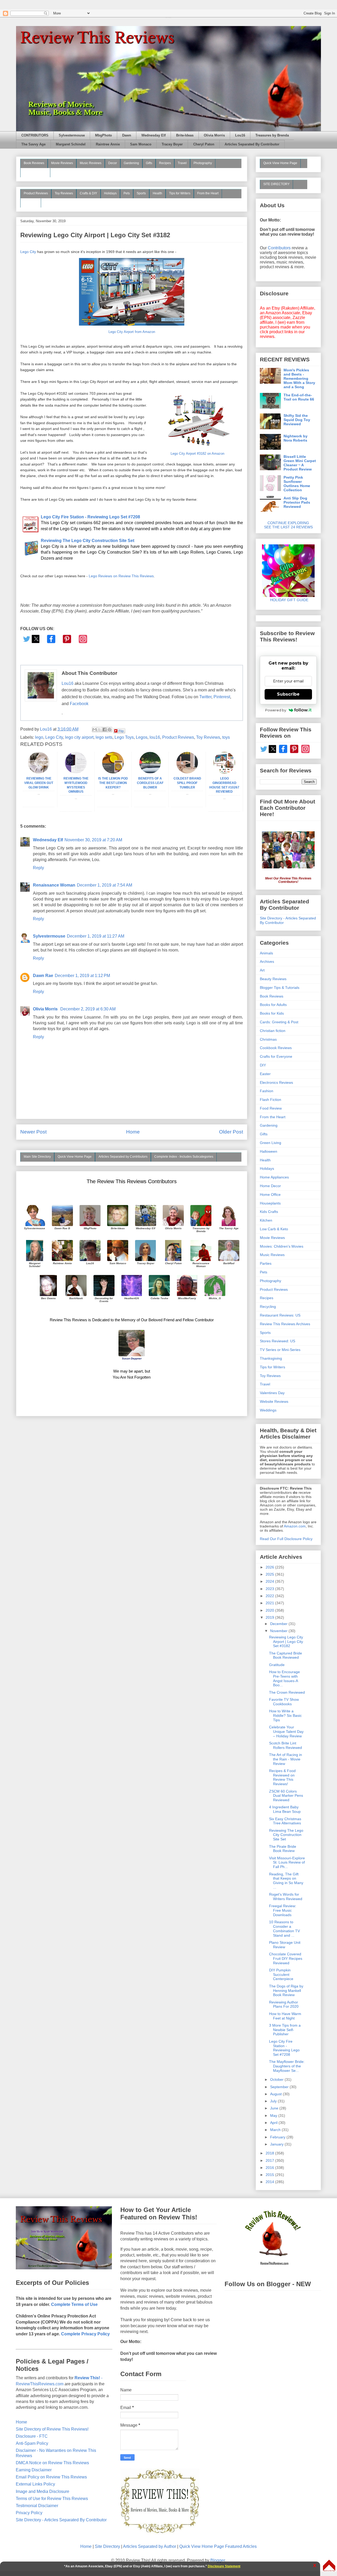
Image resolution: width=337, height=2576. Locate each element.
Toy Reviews (64, 193)
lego (39, 737)
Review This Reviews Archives (285, 1324)
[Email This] (95, 730)
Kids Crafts (269, 1212)
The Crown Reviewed (287, 1692)
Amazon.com (295, 1526)
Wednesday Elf (153, 135)
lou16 (155, 737)
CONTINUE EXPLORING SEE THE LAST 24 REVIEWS (288, 525)
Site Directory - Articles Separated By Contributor (61, 2520)
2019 (270, 1617)
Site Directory (107, 2546)
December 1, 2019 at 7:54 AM (105, 885)
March (276, 2130)
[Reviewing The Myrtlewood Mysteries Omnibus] (76, 772)
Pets (127, 193)
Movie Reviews (62, 163)
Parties (266, 1263)
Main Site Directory (37, 1157)
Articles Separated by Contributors (123, 1157)
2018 (270, 2153)
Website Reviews (274, 1401)
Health (157, 193)
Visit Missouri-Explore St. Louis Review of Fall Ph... (287, 1863)
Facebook (79, 704)
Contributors (279, 248)
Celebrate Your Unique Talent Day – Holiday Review (286, 1732)
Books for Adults (273, 1005)
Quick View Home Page (75, 1157)
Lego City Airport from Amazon (132, 332)
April (274, 2123)
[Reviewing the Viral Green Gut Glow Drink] (39, 772)
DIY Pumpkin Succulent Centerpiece (281, 1975)
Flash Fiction (271, 1100)
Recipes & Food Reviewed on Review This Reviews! (282, 1777)
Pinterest (222, 697)
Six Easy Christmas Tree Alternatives (285, 1821)
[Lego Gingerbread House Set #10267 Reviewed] (224, 772)
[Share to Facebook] (105, 730)
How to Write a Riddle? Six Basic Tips (285, 1715)
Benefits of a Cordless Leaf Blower (150, 783)
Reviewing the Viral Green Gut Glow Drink (39, 783)
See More (31, 203)
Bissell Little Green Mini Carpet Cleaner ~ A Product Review (300, 463)
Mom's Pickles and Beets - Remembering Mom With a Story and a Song (299, 378)
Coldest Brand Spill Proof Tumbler (187, 783)
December (279, 1624)
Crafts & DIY (88, 193)
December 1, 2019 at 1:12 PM (82, 976)
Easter (265, 1074)
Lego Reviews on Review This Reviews (121, 576)
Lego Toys (124, 737)
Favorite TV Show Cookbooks (284, 1702)
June (275, 2108)
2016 (270, 2168)
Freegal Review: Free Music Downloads (283, 1910)
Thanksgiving (271, 1358)
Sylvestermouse (72, 135)
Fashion (267, 1091)
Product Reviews (36, 193)
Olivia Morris (214, 135)
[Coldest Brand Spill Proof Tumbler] (187, 772)
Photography (203, 163)
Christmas (268, 1039)
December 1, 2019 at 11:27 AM (96, 936)
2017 (270, 2160)
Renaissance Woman (54, 885)
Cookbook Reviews (276, 1048)
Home (133, 1132)
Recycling (268, 1307)
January (277, 2144)
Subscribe (288, 694)
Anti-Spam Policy (32, 2443)
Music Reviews (91, 163)
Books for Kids (272, 1013)
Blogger (218, 2560)
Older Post (231, 1132)
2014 (270, 2182)
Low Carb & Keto (274, 1229)
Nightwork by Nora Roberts (296, 438)
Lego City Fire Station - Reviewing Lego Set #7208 (284, 2048)
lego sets (104, 737)
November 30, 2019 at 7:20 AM (93, 840)
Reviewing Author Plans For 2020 (284, 2004)
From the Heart (208, 193)
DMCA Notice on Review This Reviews (52, 2463)
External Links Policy (35, 2484)
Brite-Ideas (185, 135)
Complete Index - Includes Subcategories (184, 1157)
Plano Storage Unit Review (285, 1945)
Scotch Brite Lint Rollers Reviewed (286, 1745)
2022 (270, 1596)
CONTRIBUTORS (35, 135)
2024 (270, 1581)
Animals (266, 953)
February (278, 2137)
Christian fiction (273, 1031)
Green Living (271, 1143)
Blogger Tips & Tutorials (280, 988)
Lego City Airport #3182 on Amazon (197, 454)
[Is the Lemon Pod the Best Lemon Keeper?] (113, 772)
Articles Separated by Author (150, 2546)
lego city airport (79, 737)
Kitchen (266, 1220)
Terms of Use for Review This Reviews (52, 2499)
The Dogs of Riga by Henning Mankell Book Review (286, 1991)
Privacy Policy (29, 2513)
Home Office (270, 1195)
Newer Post (33, 1132)
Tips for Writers (180, 193)
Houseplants (270, 1203)
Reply (38, 868)
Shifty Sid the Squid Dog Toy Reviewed (297, 420)
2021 (270, 1603)
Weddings (268, 1410)
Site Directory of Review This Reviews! (52, 2429)
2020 (270, 1610)
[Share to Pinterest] (110, 730)
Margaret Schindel (71, 144)
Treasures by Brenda (272, 135)
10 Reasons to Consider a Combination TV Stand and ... (284, 1929)
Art (262, 970)
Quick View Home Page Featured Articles (218, 2546)
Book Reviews (34, 163)
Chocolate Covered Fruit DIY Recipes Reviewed (286, 1958)
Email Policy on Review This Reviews (51, 2477)
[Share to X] (100, 730)
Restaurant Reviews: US (280, 1315)
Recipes (165, 163)
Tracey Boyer (172, 144)
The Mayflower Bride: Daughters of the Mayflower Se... (287, 2066)
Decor (113, 163)
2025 (270, 1574)
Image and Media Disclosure (43, 2491)
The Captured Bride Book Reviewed (286, 1655)
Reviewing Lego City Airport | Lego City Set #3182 (286, 1642)
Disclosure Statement (224, 2566)
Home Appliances (274, 1177)
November (279, 1631)
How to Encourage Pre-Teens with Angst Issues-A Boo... (284, 1678)
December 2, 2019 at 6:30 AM (88, 1009)
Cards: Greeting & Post (279, 1022)
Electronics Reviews (276, 1082)
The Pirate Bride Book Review (283, 1849)
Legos (142, 737)
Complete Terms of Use (74, 2304)
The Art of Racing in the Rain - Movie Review (286, 1759)
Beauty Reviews (35, 172)
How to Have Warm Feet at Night (285, 2016)
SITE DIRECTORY (276, 184)
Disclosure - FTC (32, 2436)
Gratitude (277, 1665)
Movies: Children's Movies (282, 1246)
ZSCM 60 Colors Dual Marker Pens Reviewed (286, 1796)
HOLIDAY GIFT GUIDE (287, 600)
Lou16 (240, 135)
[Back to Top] (329, 2566)
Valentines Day (272, 1393)
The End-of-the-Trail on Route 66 (299, 397)
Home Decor (270, 1186)
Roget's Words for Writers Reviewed (286, 1897)
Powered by (276, 710)
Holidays (110, 193)
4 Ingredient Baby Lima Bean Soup (285, 1809)
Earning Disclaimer (34, 2470)
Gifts (149, 163)
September (280, 2087)
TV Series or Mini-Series (280, 1350)
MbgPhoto (103, 135)
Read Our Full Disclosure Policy (286, 1539)
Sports (141, 193)
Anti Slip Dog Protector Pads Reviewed (297, 502)
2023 (270, 1589)
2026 (270, 1567)
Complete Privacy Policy (85, 2334)
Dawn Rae (43, 976)
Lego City (28, 252)
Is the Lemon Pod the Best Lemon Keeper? (113, 783)
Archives (267, 961)
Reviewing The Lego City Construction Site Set (286, 1835)
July (274, 2101)
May (274, 2116)
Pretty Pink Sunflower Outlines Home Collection (297, 484)
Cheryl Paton (204, 144)
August (276, 2094)
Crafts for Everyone (276, 1056)
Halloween (269, 1151)
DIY (263, 1065)
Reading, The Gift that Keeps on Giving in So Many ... (286, 1881)
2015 (270, 2175)
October (277, 2079)
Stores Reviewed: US (277, 1341)
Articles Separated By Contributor (252, 144)
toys (226, 737)
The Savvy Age (33, 144)
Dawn (127, 135)
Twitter (205, 697)
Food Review (271, 1108)
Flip (121, 731)
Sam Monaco (141, 144)
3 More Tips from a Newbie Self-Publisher (285, 2030)
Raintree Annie (108, 144)
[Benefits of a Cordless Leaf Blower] (150, 772)
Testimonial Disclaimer (37, 2506)
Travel (182, 163)
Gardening (131, 163)
